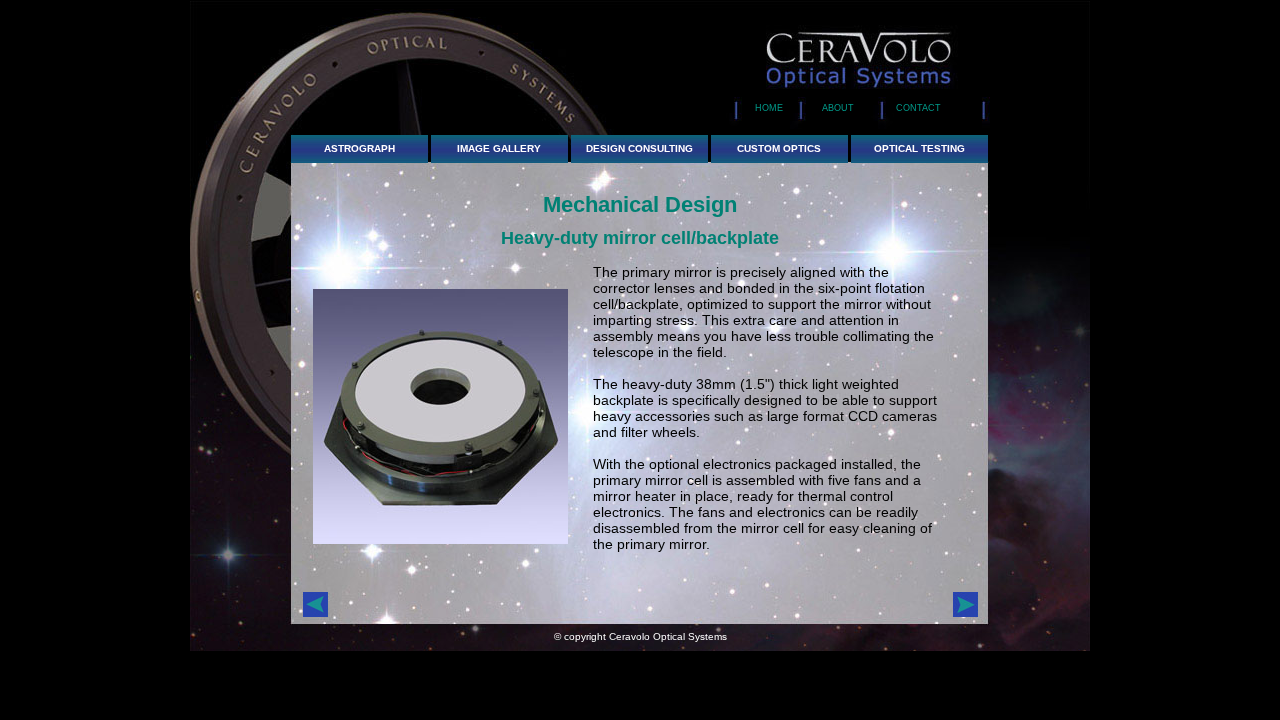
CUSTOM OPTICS (779, 148)
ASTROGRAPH (359, 148)
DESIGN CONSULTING (639, 148)
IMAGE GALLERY (499, 148)
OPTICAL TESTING (919, 148)
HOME (769, 108)
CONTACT (914, 108)
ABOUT (836, 108)
